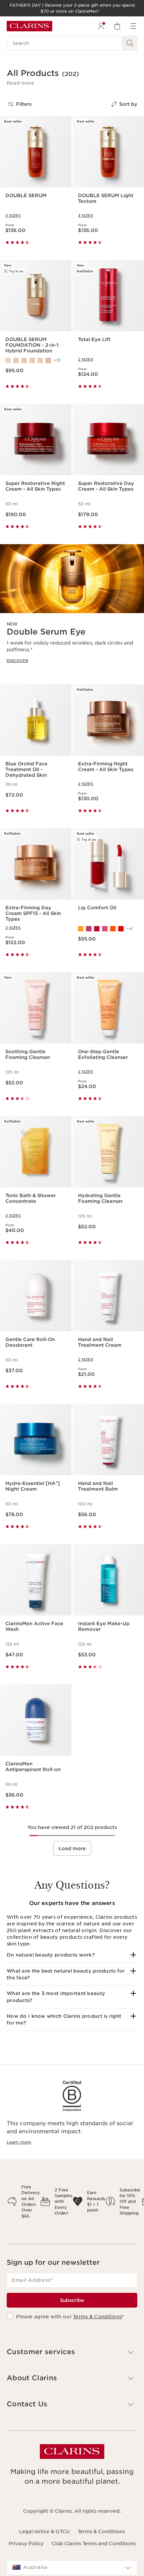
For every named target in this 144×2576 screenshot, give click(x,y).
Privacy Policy (26, 2544)
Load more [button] (72, 1848)
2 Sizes (86, 359)
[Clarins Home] (29, 26)
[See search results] (130, 43)
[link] (72, 609)
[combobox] (72, 2568)
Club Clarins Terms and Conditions (94, 2544)
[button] (20, 83)
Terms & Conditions (97, 2317)
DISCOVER (17, 661)
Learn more (19, 2142)
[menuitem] (101, 26)
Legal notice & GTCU (44, 2531)
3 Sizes (13, 216)
